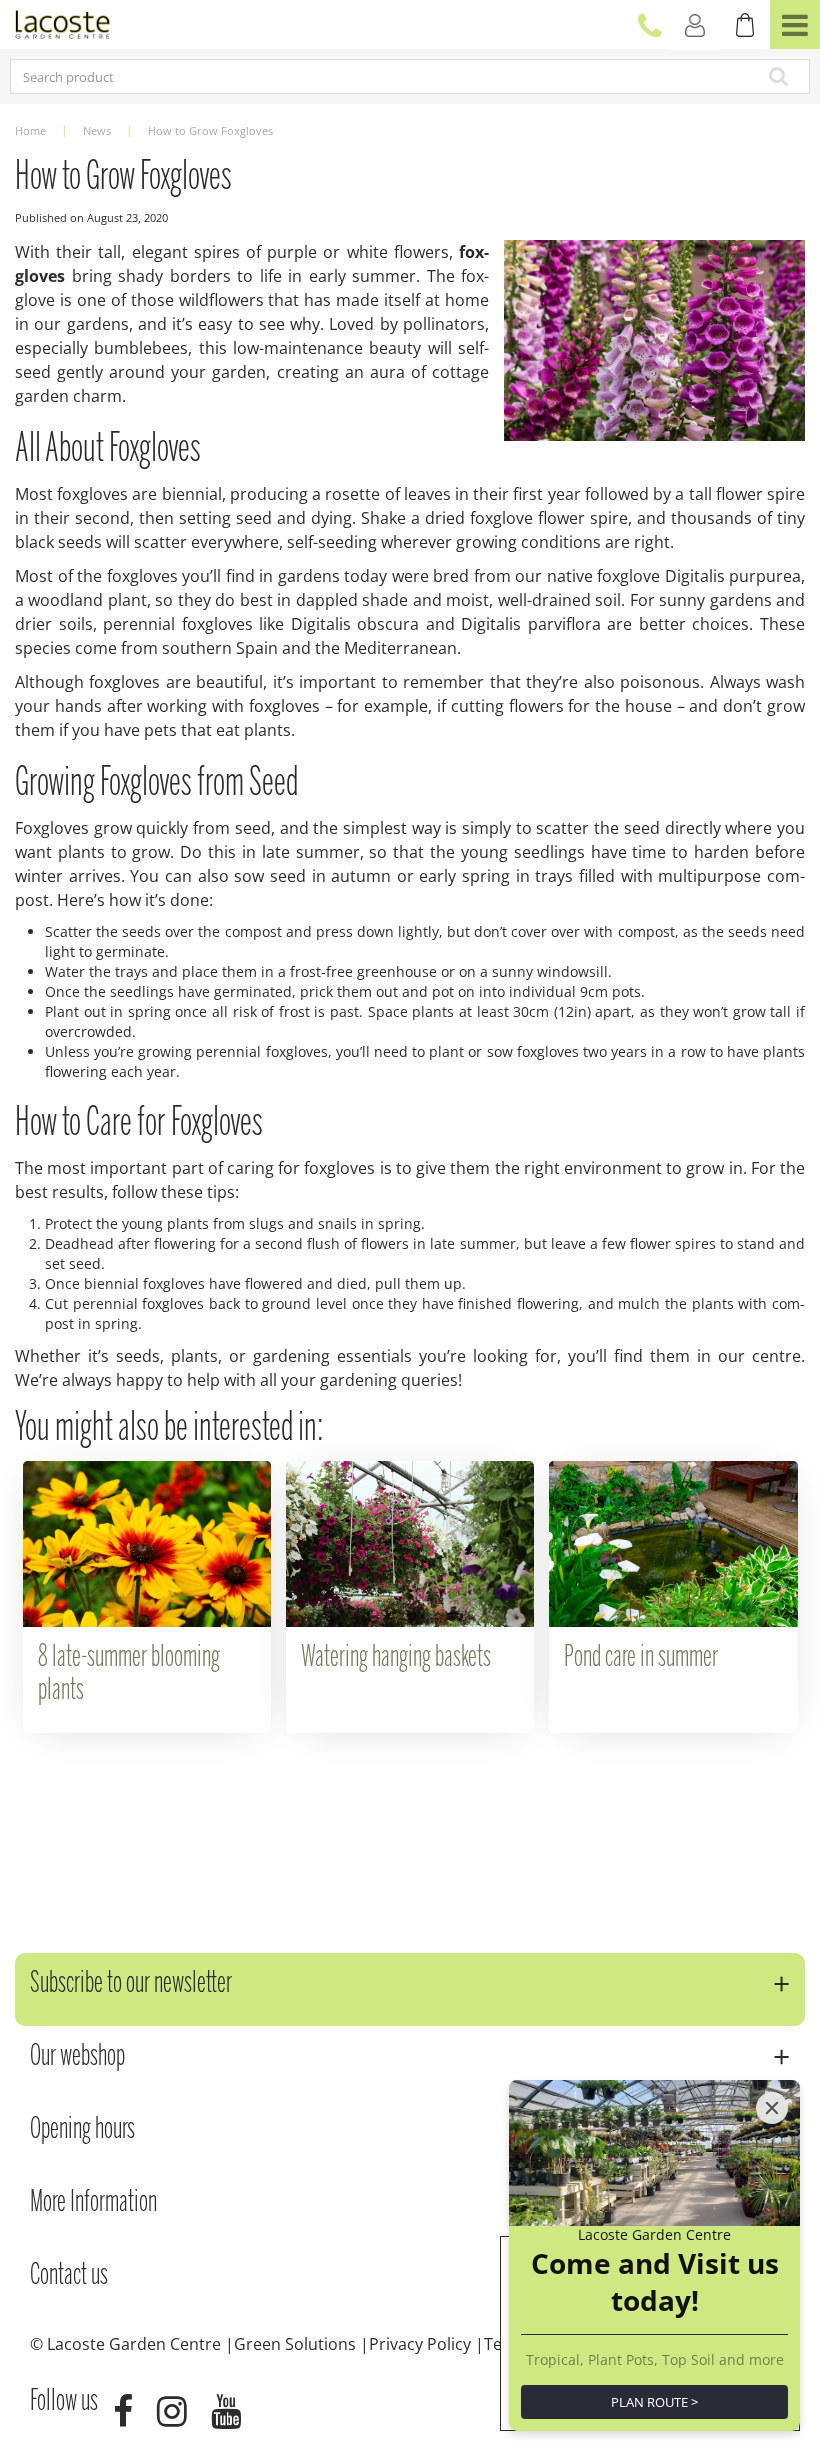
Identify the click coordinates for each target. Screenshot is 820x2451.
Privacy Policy (420, 2344)
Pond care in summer (641, 1658)
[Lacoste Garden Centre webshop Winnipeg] (62, 22)
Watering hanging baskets (396, 1658)
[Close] (772, 2108)
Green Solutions (295, 2344)
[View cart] (745, 25)
